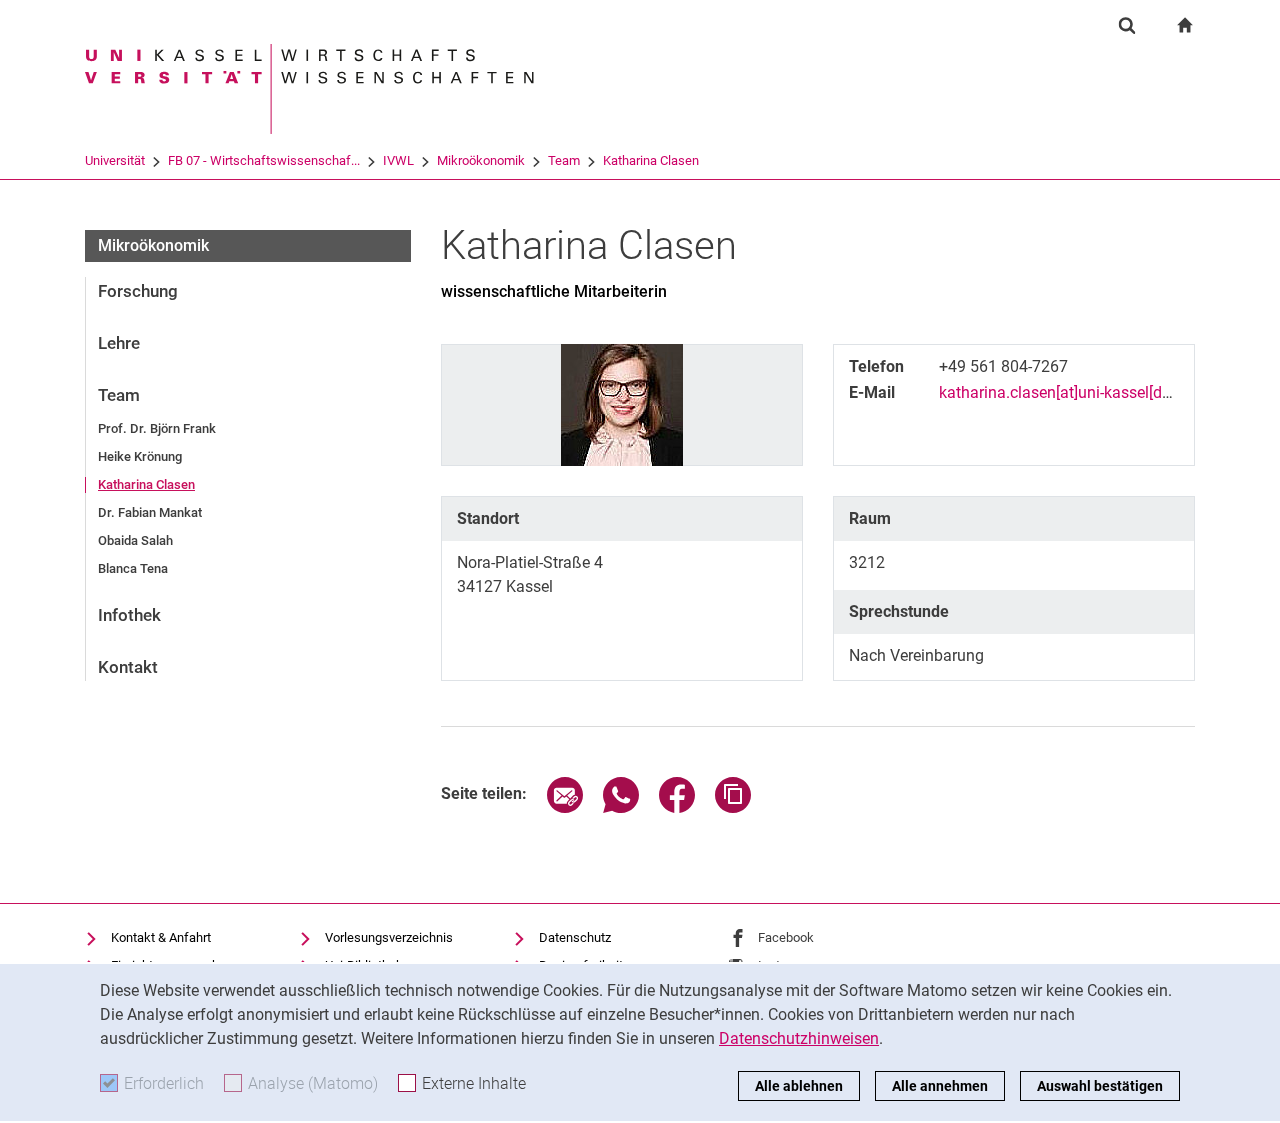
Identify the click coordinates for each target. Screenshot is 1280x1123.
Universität (115, 160)
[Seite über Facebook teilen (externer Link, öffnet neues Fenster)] (677, 807)
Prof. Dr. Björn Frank (157, 428)
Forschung (138, 291)
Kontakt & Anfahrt (161, 937)
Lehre (119, 343)
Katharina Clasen (651, 160)
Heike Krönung (140, 456)
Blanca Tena (133, 568)
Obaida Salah (135, 540)
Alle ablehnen (799, 1086)
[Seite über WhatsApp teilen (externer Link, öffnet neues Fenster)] (621, 807)
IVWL (398, 160)
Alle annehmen (940, 1086)
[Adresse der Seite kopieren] (733, 807)
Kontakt (128, 667)
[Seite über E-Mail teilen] (565, 807)
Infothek (129, 615)
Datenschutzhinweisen (799, 1038)
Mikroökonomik (481, 160)
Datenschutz (575, 937)
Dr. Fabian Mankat (150, 512)
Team (564, 160)
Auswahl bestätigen (1100, 1086)
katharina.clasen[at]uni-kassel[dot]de (1068, 392)
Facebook (786, 937)
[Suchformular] (1127, 25)
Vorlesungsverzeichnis (389, 937)
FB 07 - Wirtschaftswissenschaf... (264, 160)
